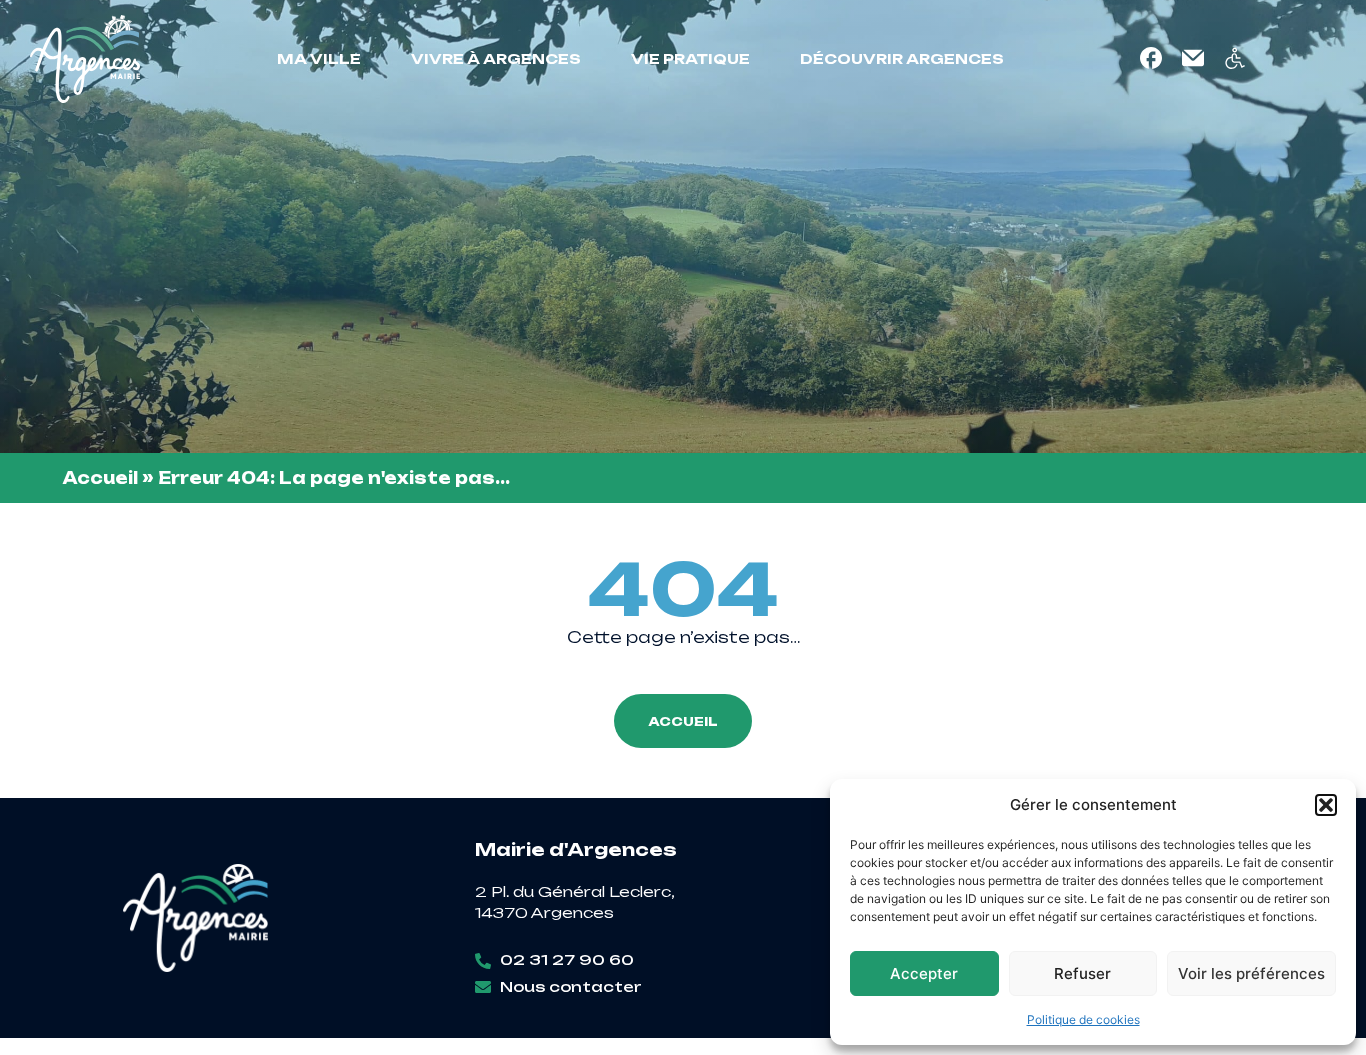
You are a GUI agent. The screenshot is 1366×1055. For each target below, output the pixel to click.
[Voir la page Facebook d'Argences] (1151, 58)
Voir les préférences (1251, 973)
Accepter (924, 973)
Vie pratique (690, 58)
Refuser (1082, 973)
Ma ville (319, 58)
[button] (1326, 805)
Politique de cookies (1083, 1019)
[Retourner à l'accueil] (85, 59)
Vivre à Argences (496, 58)
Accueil (100, 478)
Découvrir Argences (902, 58)
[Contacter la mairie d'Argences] (1193, 58)
